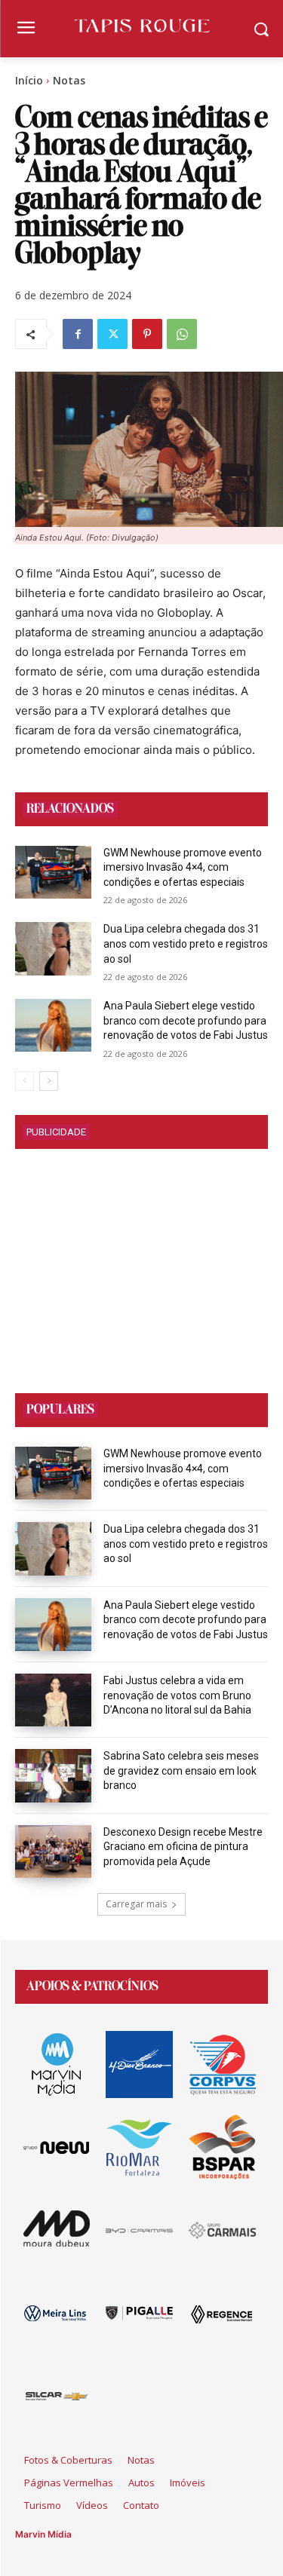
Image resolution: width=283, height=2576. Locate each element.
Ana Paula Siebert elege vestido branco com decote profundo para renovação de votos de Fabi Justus (186, 1020)
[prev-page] (25, 1081)
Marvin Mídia (43, 2534)
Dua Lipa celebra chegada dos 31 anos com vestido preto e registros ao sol (186, 943)
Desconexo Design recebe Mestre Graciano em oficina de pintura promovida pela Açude (183, 1847)
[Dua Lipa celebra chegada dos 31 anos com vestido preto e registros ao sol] (53, 948)
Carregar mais (136, 1904)
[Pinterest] (147, 334)
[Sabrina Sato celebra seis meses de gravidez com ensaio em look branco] (53, 1775)
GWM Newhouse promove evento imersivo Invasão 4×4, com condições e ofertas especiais (183, 867)
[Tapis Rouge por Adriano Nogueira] (141, 26)
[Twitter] (112, 334)
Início (29, 80)
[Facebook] (78, 334)
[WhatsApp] (182, 334)
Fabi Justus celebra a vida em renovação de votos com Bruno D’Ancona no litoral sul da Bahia (177, 1695)
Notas (69, 80)
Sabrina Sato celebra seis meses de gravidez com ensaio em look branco (181, 1770)
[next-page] (49, 1081)
